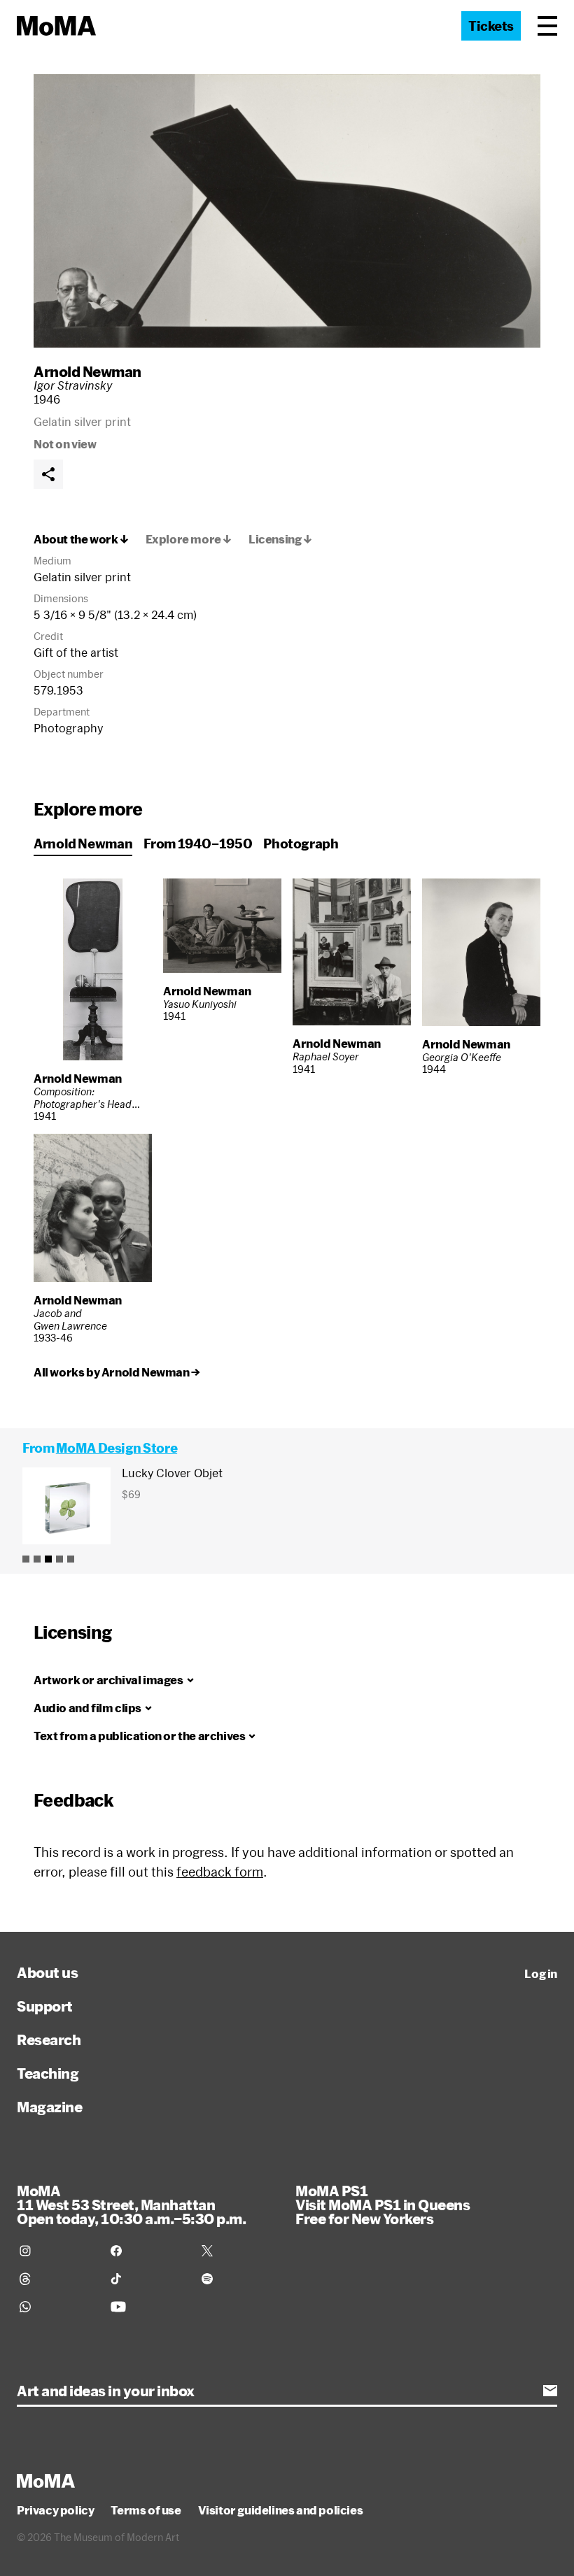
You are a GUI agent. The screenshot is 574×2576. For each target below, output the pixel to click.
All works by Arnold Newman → (117, 1372)
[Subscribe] (550, 2391)
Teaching (48, 2073)
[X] (239, 2251)
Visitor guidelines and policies (281, 2510)
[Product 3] (48, 1559)
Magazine (49, 2107)
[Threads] (57, 2279)
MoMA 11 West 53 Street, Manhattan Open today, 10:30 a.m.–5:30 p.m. (131, 2205)
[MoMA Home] (56, 26)
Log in (541, 1974)
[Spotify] (239, 2279)
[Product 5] (71, 1559)
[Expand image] (287, 211)
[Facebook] (148, 2251)
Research (49, 2040)
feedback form (220, 1872)
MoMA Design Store (117, 1448)
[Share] (48, 474)
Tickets (491, 26)
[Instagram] (57, 2251)
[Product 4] (59, 1559)
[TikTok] (148, 2279)
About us (47, 1972)
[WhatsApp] (57, 2307)
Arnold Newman (87, 371)
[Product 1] (26, 1559)
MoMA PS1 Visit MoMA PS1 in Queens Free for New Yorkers (383, 2205)
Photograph (301, 844)
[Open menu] (547, 26)
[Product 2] (37, 1559)
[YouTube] (148, 2307)
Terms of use (146, 2510)
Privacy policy (55, 2510)
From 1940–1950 (198, 844)
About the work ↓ (81, 539)
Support (45, 2006)
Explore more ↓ (189, 539)
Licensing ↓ (280, 539)
